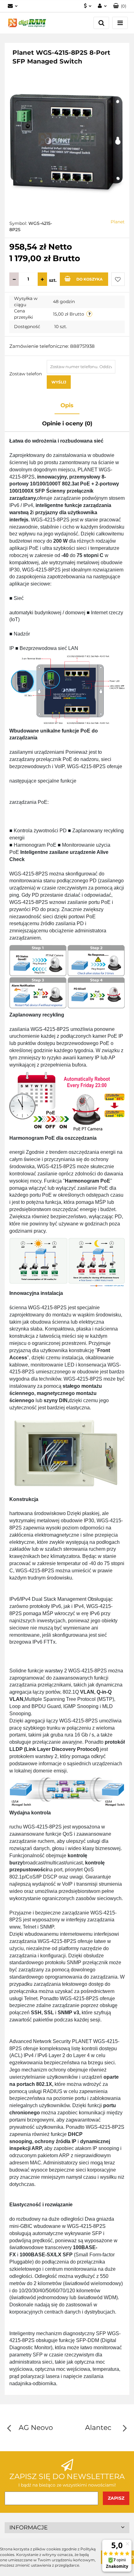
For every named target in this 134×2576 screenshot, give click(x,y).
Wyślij (59, 382)
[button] (120, 6)
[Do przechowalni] (118, 279)
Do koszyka (89, 279)
